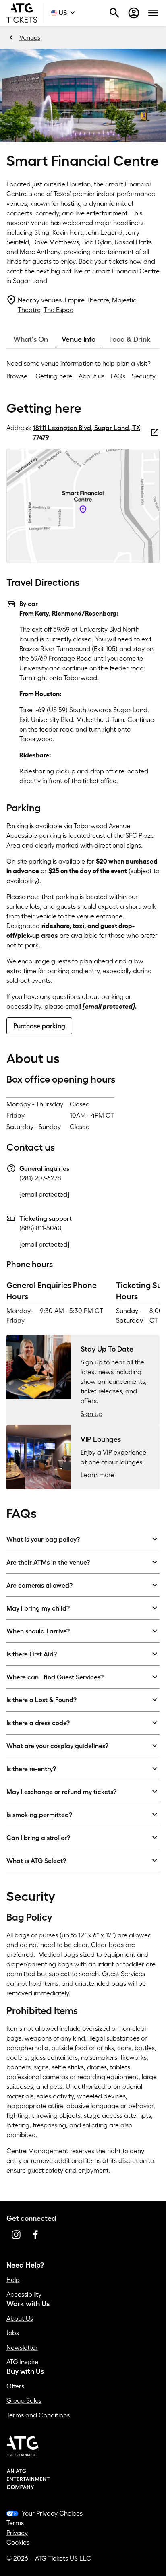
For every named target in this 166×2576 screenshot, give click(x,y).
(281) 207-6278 (40, 1178)
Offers (15, 2386)
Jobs (13, 2333)
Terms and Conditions (38, 2415)
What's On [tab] (31, 339)
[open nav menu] (153, 13)
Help (13, 2280)
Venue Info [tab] (79, 339)
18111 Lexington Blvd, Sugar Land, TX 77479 (87, 432)
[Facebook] (35, 2235)
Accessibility (24, 2294)
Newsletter (22, 2347)
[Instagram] (16, 2235)
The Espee (58, 310)
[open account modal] (134, 13)
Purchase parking (39, 1026)
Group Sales (24, 2400)
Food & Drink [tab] (130, 339)
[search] (114, 13)
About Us (20, 2318)
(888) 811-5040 (40, 1228)
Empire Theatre (87, 300)
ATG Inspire (22, 2362)
